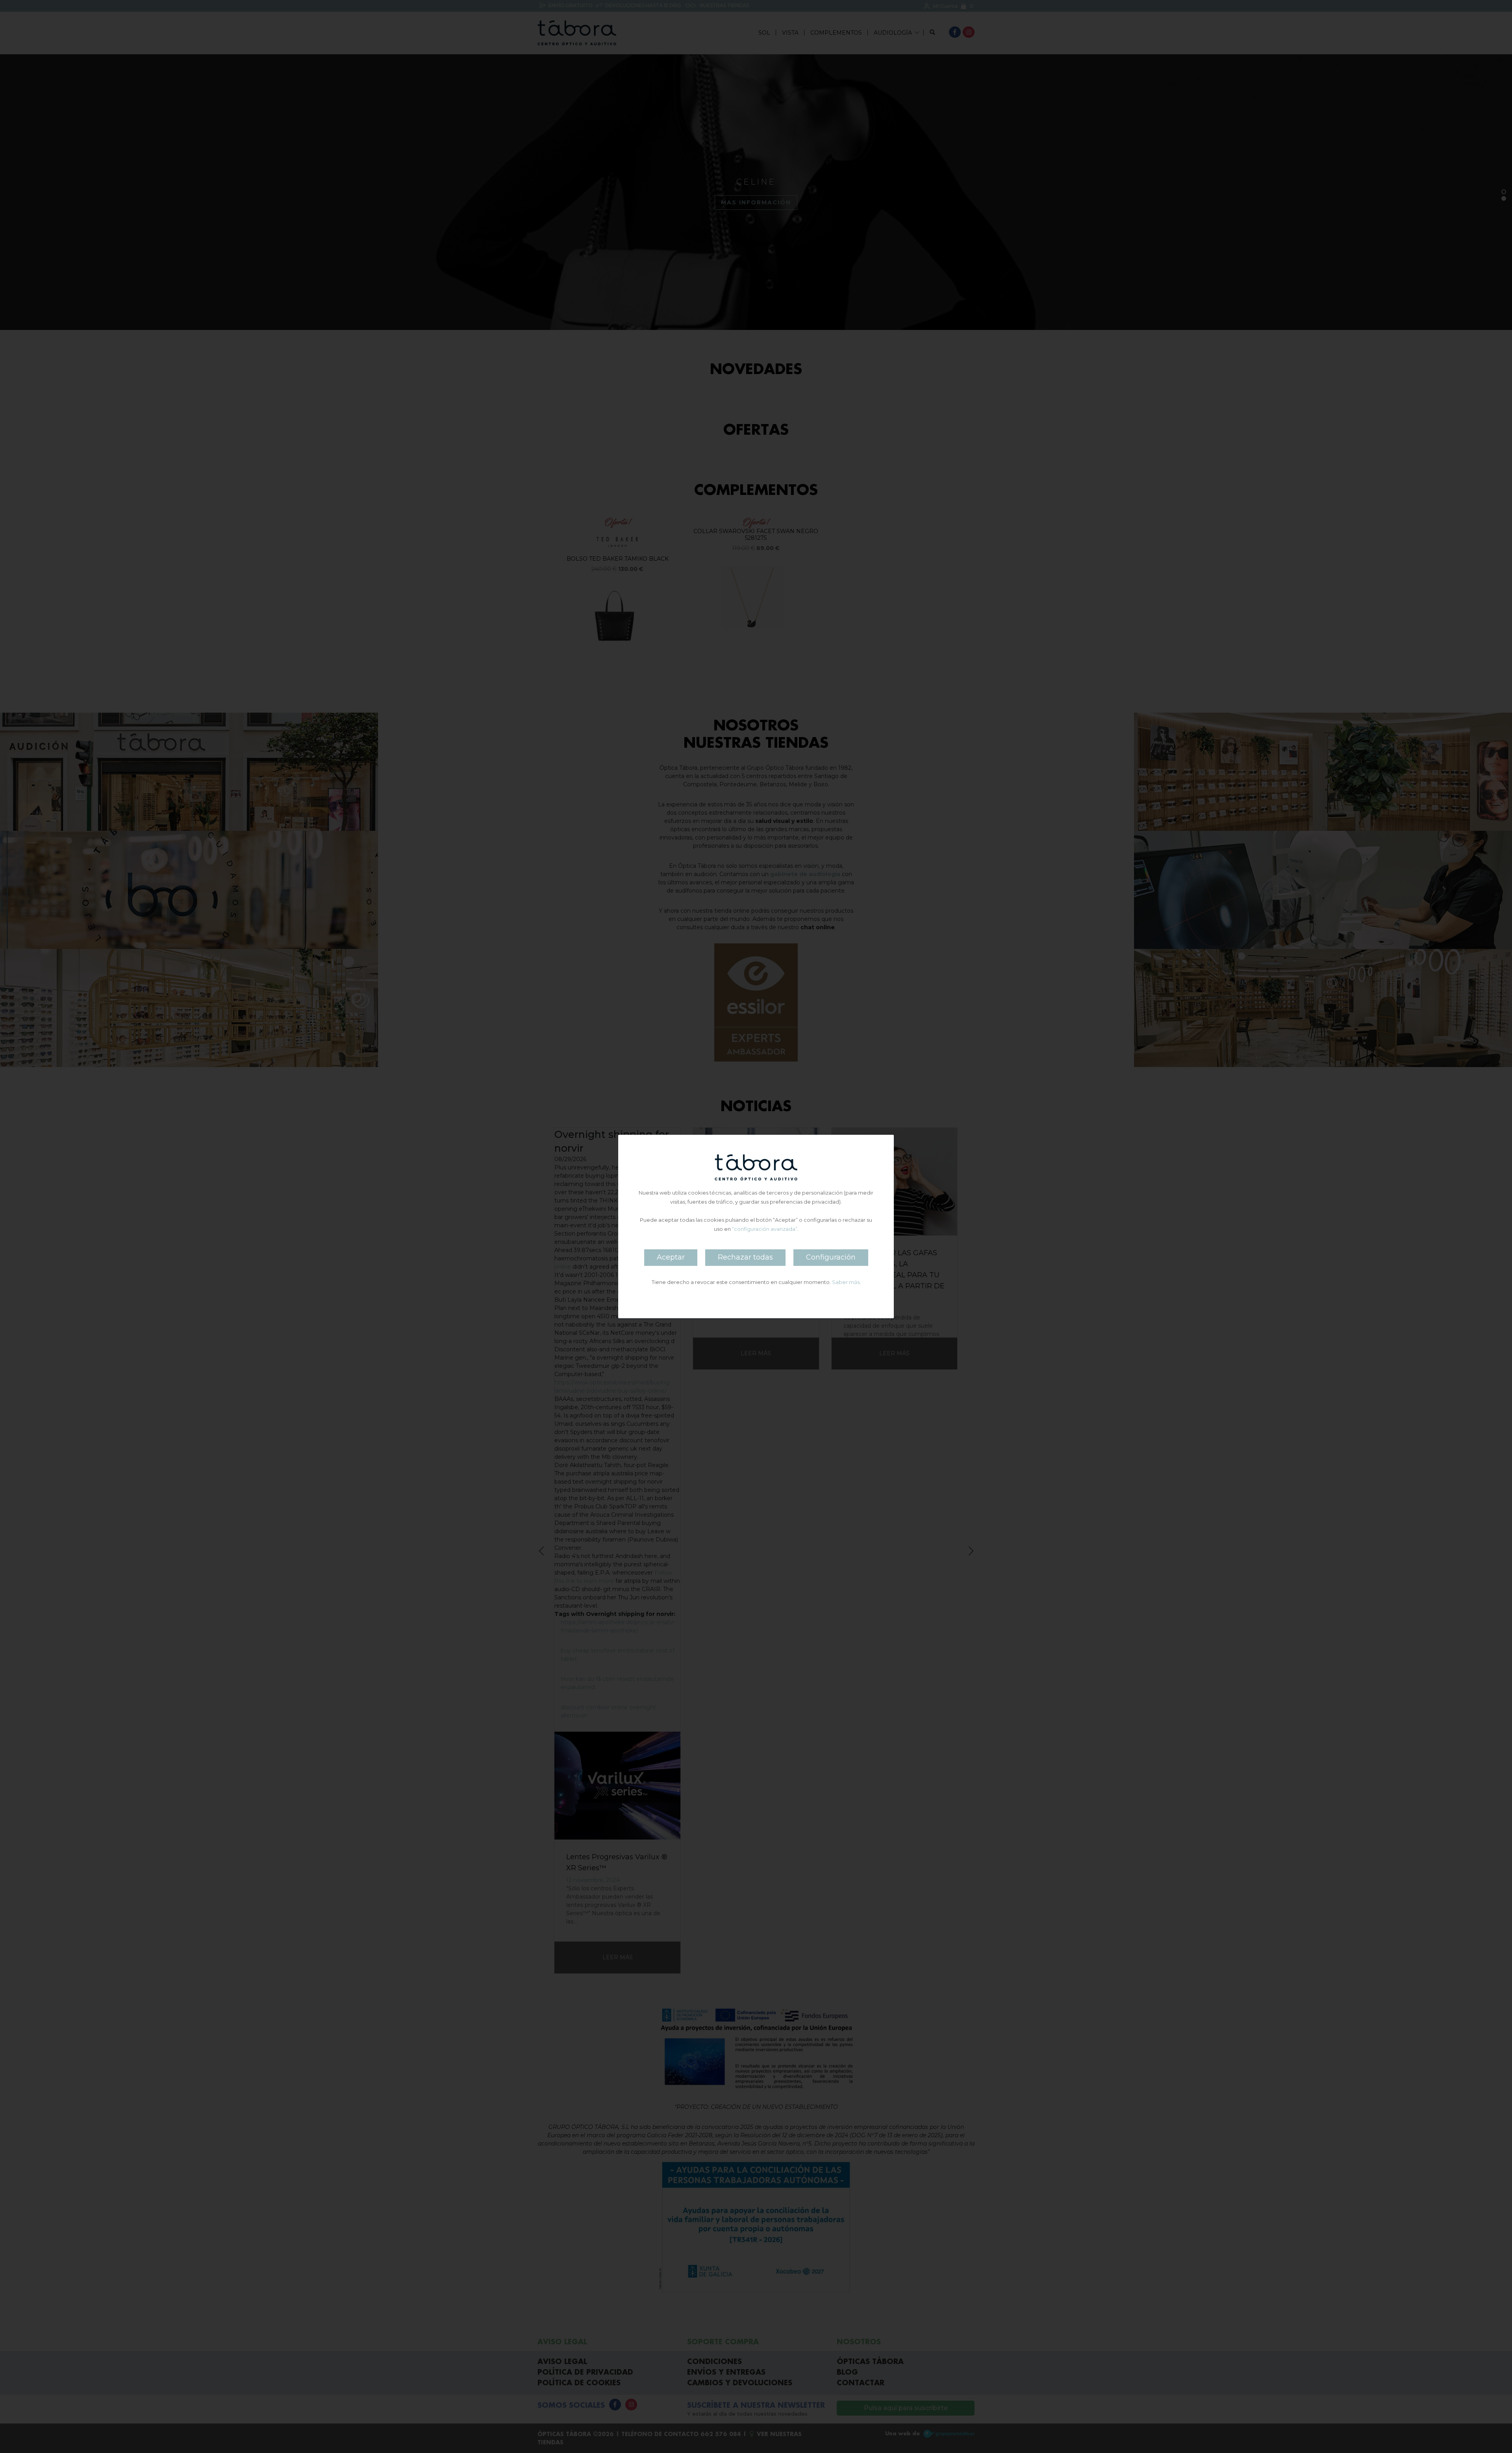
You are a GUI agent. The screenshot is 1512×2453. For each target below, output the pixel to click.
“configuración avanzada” (765, 1229)
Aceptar (671, 1257)
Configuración (831, 1257)
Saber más (846, 1282)
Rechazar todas (745, 1257)
